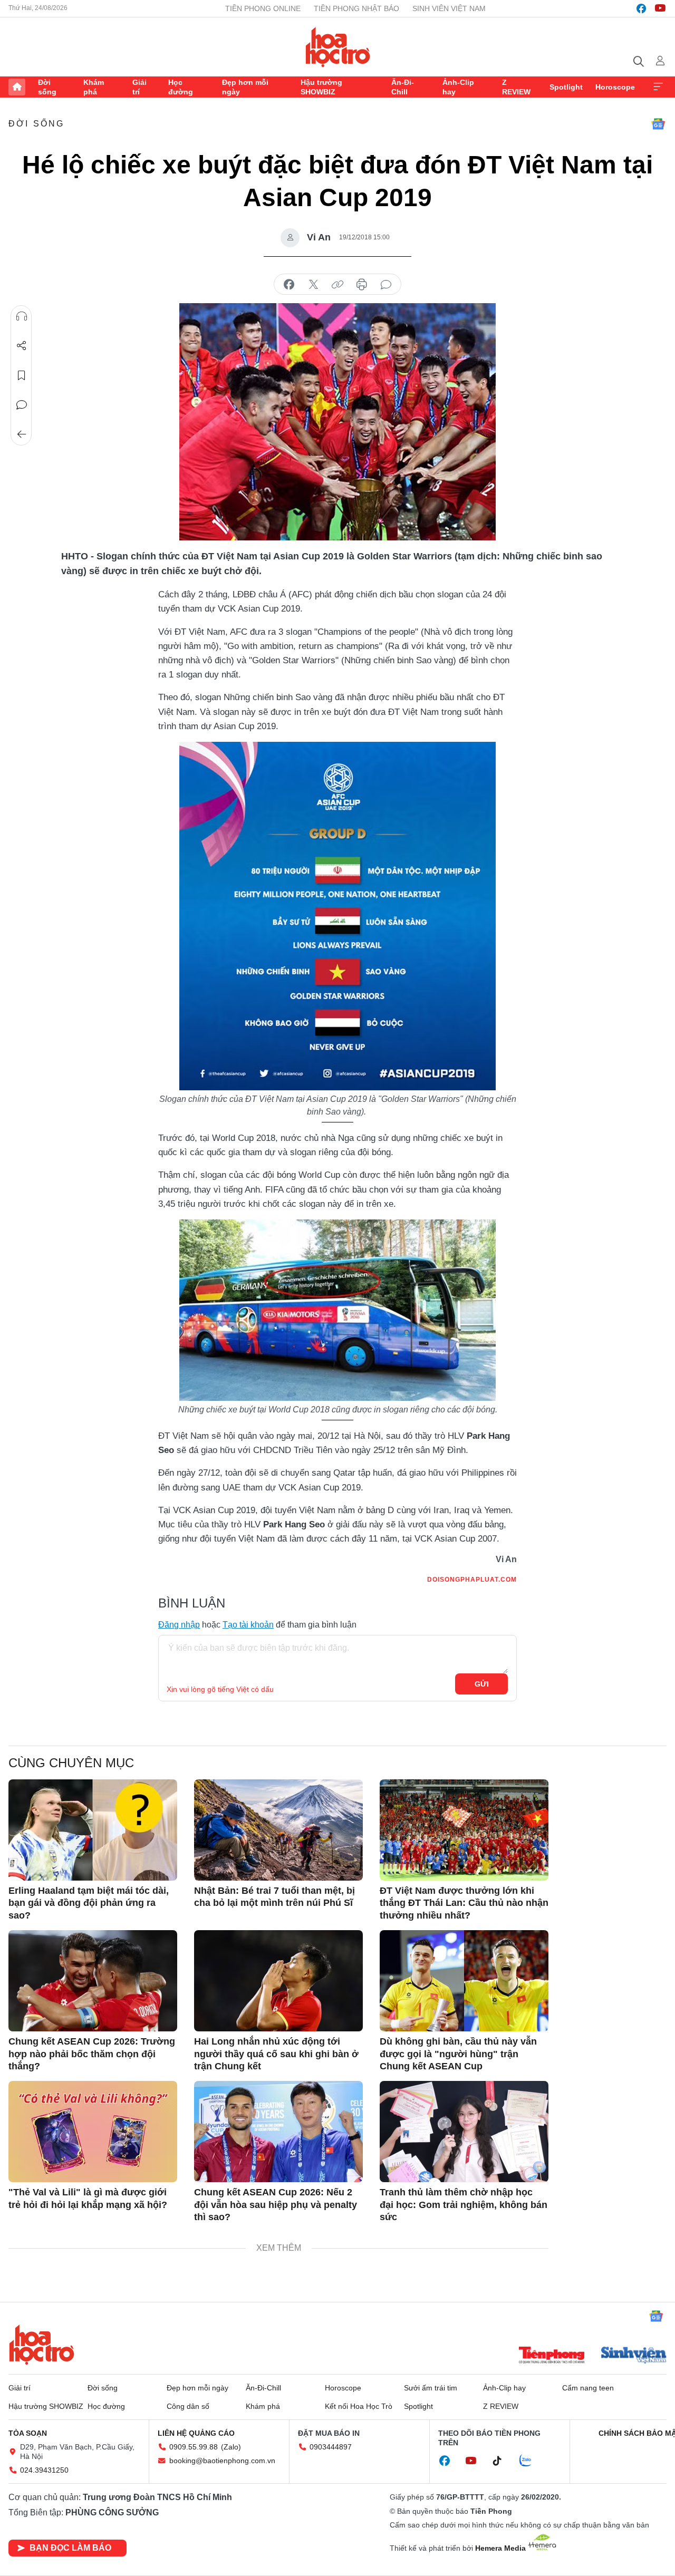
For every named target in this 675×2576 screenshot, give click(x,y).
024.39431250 (44, 2470)
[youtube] (660, 8)
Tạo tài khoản (248, 1625)
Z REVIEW (516, 87)
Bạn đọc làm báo (70, 2548)
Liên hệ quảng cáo (196, 2433)
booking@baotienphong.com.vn (222, 2461)
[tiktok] (503, 2461)
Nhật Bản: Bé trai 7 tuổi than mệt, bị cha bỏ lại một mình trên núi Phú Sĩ (274, 1897)
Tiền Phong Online (263, 8)
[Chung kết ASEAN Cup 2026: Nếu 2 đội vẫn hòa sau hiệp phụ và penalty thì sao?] (278, 2132)
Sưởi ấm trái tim (431, 2388)
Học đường (181, 87)
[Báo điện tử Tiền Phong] (552, 2356)
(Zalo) (231, 2447)
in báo (362, 285)
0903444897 (331, 2447)
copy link (337, 285)
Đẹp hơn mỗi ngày (245, 87)
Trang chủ (17, 87)
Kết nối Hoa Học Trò (359, 2406)
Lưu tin (22, 375)
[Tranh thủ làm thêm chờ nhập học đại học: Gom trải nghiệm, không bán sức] (464, 2132)
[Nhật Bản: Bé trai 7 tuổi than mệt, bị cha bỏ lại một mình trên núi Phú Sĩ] (278, 1830)
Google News (658, 124)
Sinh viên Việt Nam (449, 8)
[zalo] (531, 2461)
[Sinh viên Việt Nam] (634, 2356)
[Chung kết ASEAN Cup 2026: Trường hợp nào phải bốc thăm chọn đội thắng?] (93, 1981)
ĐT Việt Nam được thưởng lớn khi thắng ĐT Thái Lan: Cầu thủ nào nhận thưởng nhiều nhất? (464, 1903)
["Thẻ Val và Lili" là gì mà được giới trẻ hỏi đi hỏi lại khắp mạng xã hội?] (93, 2132)
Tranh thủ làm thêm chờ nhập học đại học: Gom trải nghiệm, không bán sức (464, 2205)
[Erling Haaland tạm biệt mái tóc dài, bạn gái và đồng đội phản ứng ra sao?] (93, 1830)
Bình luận (22, 405)
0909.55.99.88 (194, 2447)
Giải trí (139, 87)
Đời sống (47, 87)
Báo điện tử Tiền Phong (338, 47)
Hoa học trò (42, 2345)
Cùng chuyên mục (71, 1763)
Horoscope (615, 87)
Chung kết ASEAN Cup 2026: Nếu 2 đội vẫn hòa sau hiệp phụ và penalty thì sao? (276, 2205)
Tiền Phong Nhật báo (356, 8)
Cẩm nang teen (588, 2388)
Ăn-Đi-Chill (403, 87)
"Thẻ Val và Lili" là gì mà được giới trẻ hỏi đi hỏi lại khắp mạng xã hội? (88, 2198)
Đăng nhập (179, 1625)
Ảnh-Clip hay (458, 87)
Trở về (22, 434)
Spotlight (566, 87)
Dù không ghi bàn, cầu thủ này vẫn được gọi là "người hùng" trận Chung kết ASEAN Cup (458, 2054)
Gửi (482, 1684)
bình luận (386, 285)
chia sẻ (289, 285)
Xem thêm (658, 87)
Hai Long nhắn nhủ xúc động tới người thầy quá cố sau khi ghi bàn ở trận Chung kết (276, 2054)
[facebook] (641, 8)
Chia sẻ (22, 346)
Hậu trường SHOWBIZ (321, 87)
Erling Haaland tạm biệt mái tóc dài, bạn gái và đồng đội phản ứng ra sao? (89, 1903)
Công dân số (188, 2406)
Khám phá (94, 87)
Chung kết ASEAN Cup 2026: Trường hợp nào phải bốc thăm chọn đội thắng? (92, 2054)
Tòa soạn (28, 2433)
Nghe (22, 316)
